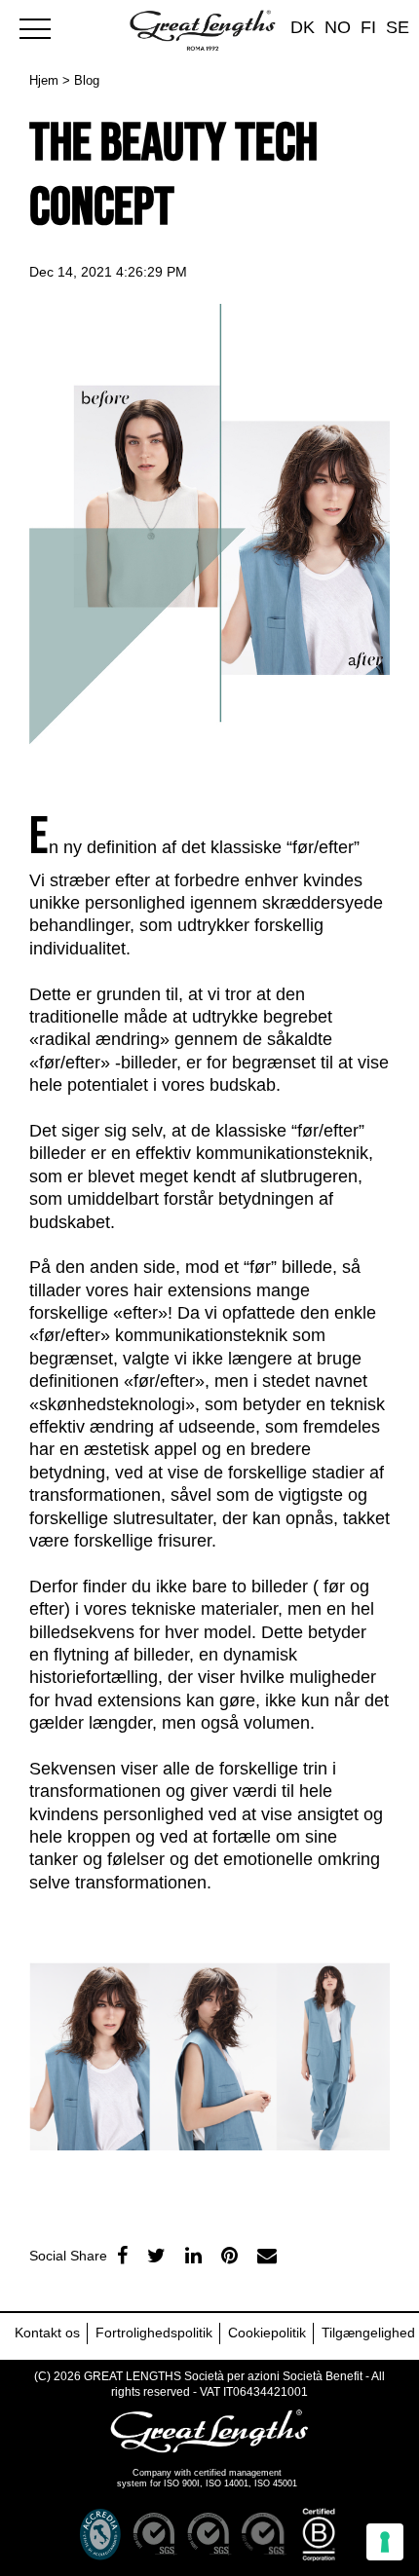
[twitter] (156, 2256)
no (338, 27)
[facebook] (122, 2256)
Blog (87, 80)
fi (368, 27)
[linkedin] (193, 2256)
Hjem (44, 80)
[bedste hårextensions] (44, 26)
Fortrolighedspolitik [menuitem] (154, 2333)
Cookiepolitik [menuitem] (267, 2333)
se (398, 27)
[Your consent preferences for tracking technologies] (385, 2542)
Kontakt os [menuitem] (47, 2333)
